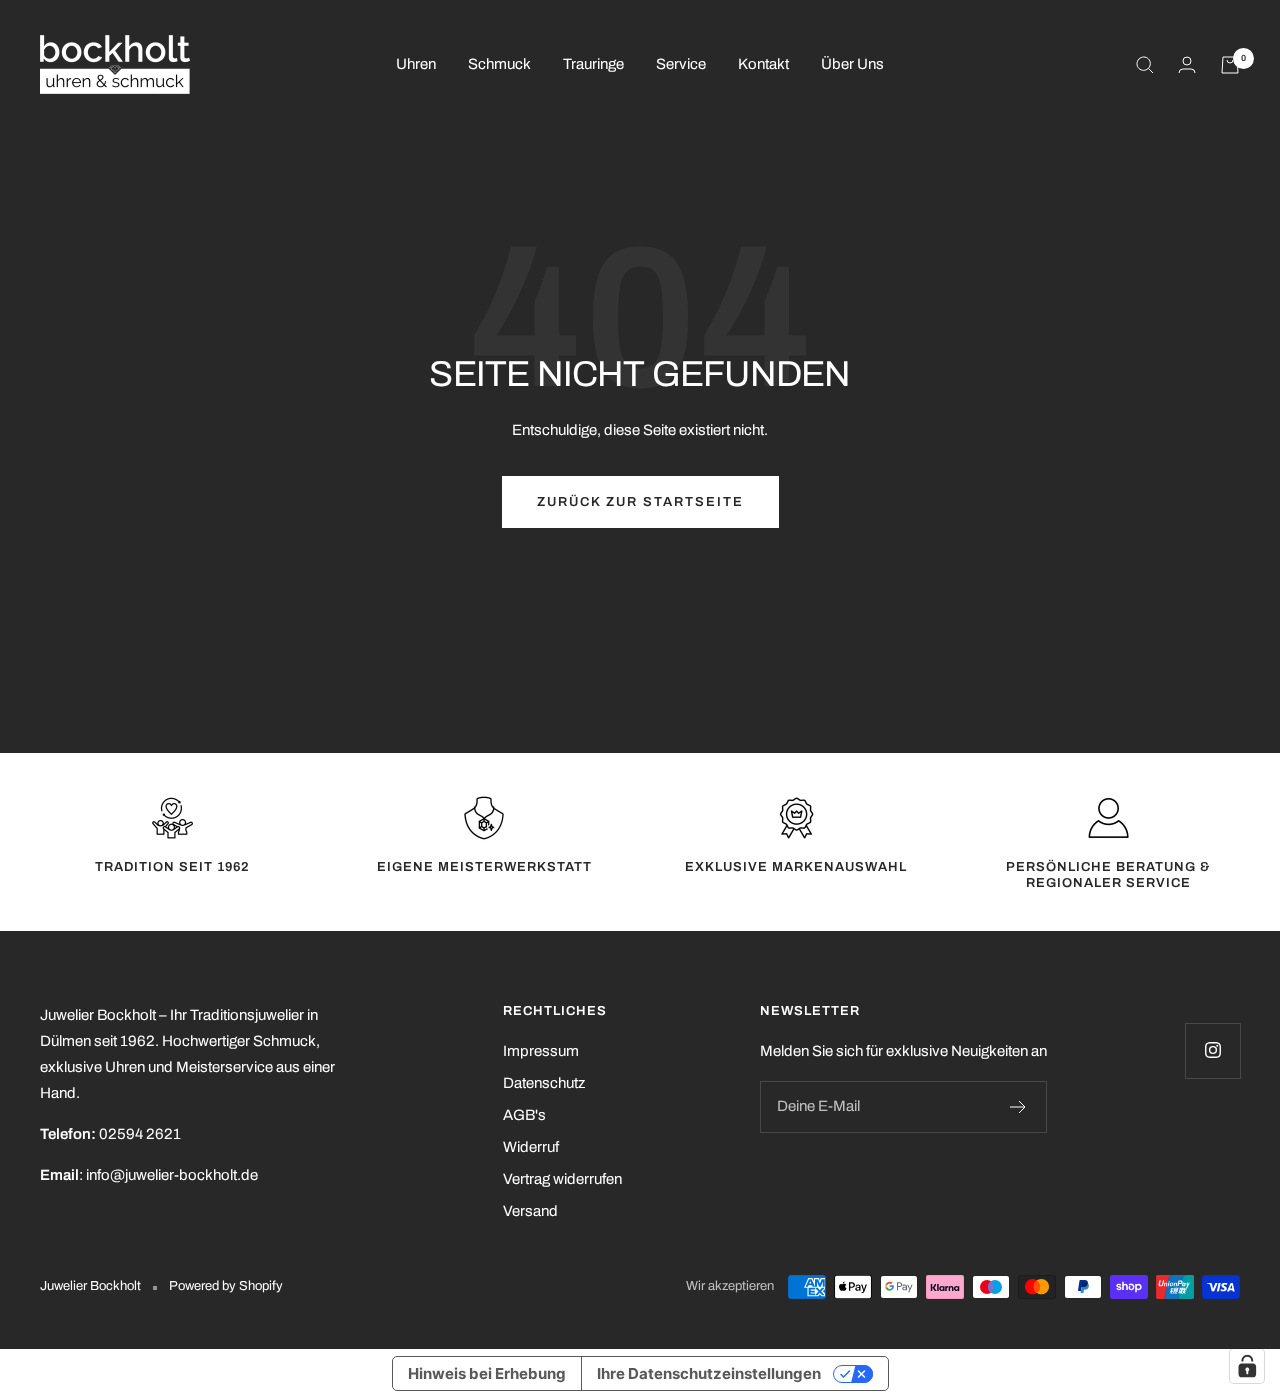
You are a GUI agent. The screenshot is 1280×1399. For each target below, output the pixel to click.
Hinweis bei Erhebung (487, 1373)
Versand (530, 1211)
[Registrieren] (1018, 1107)
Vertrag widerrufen (562, 1179)
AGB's (524, 1115)
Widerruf (531, 1147)
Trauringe (593, 64)
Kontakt (763, 64)
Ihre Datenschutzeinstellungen (709, 1373)
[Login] (1187, 64)
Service (681, 64)
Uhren (416, 64)
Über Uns (852, 64)
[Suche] (1145, 65)
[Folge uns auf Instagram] (1212, 1050)
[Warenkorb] (1230, 65)
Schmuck (499, 64)
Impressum (541, 1051)
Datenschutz (544, 1083)
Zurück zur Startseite (640, 502)
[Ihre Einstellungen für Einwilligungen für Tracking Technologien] (1247, 1366)
